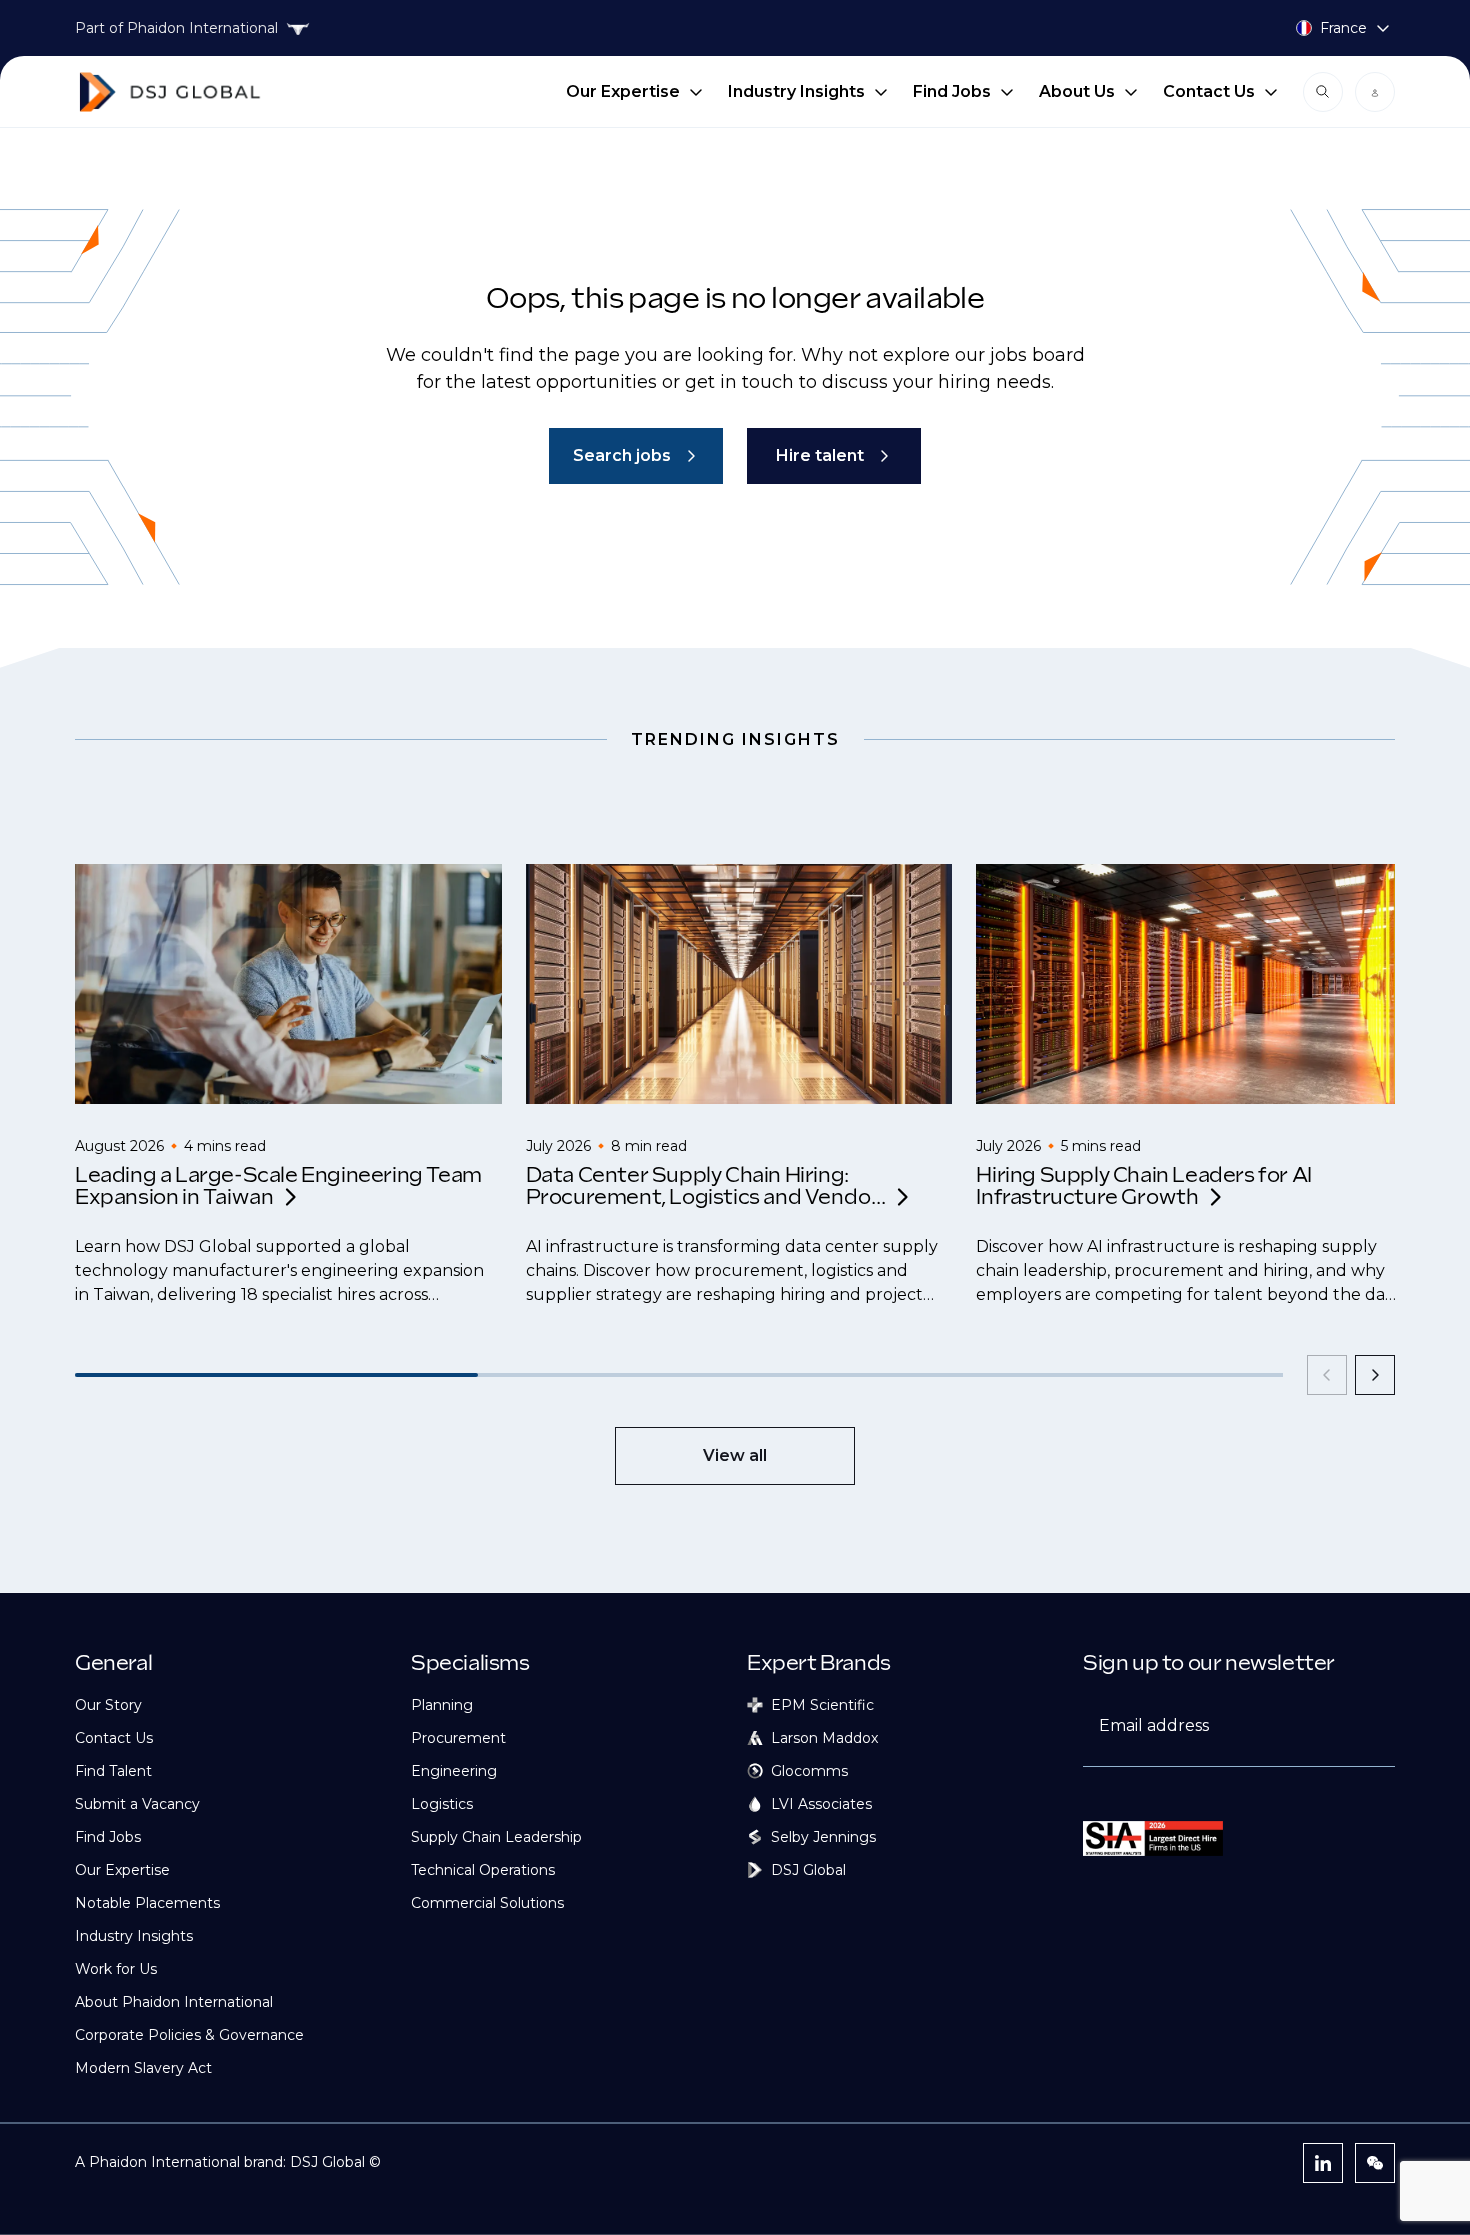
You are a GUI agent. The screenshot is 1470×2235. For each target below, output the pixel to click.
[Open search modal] (1323, 92)
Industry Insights (796, 91)
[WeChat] (1375, 2163)
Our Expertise (623, 91)
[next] (1375, 1375)
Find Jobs (952, 91)
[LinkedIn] (1323, 2163)
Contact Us (1209, 91)
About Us (1077, 91)
